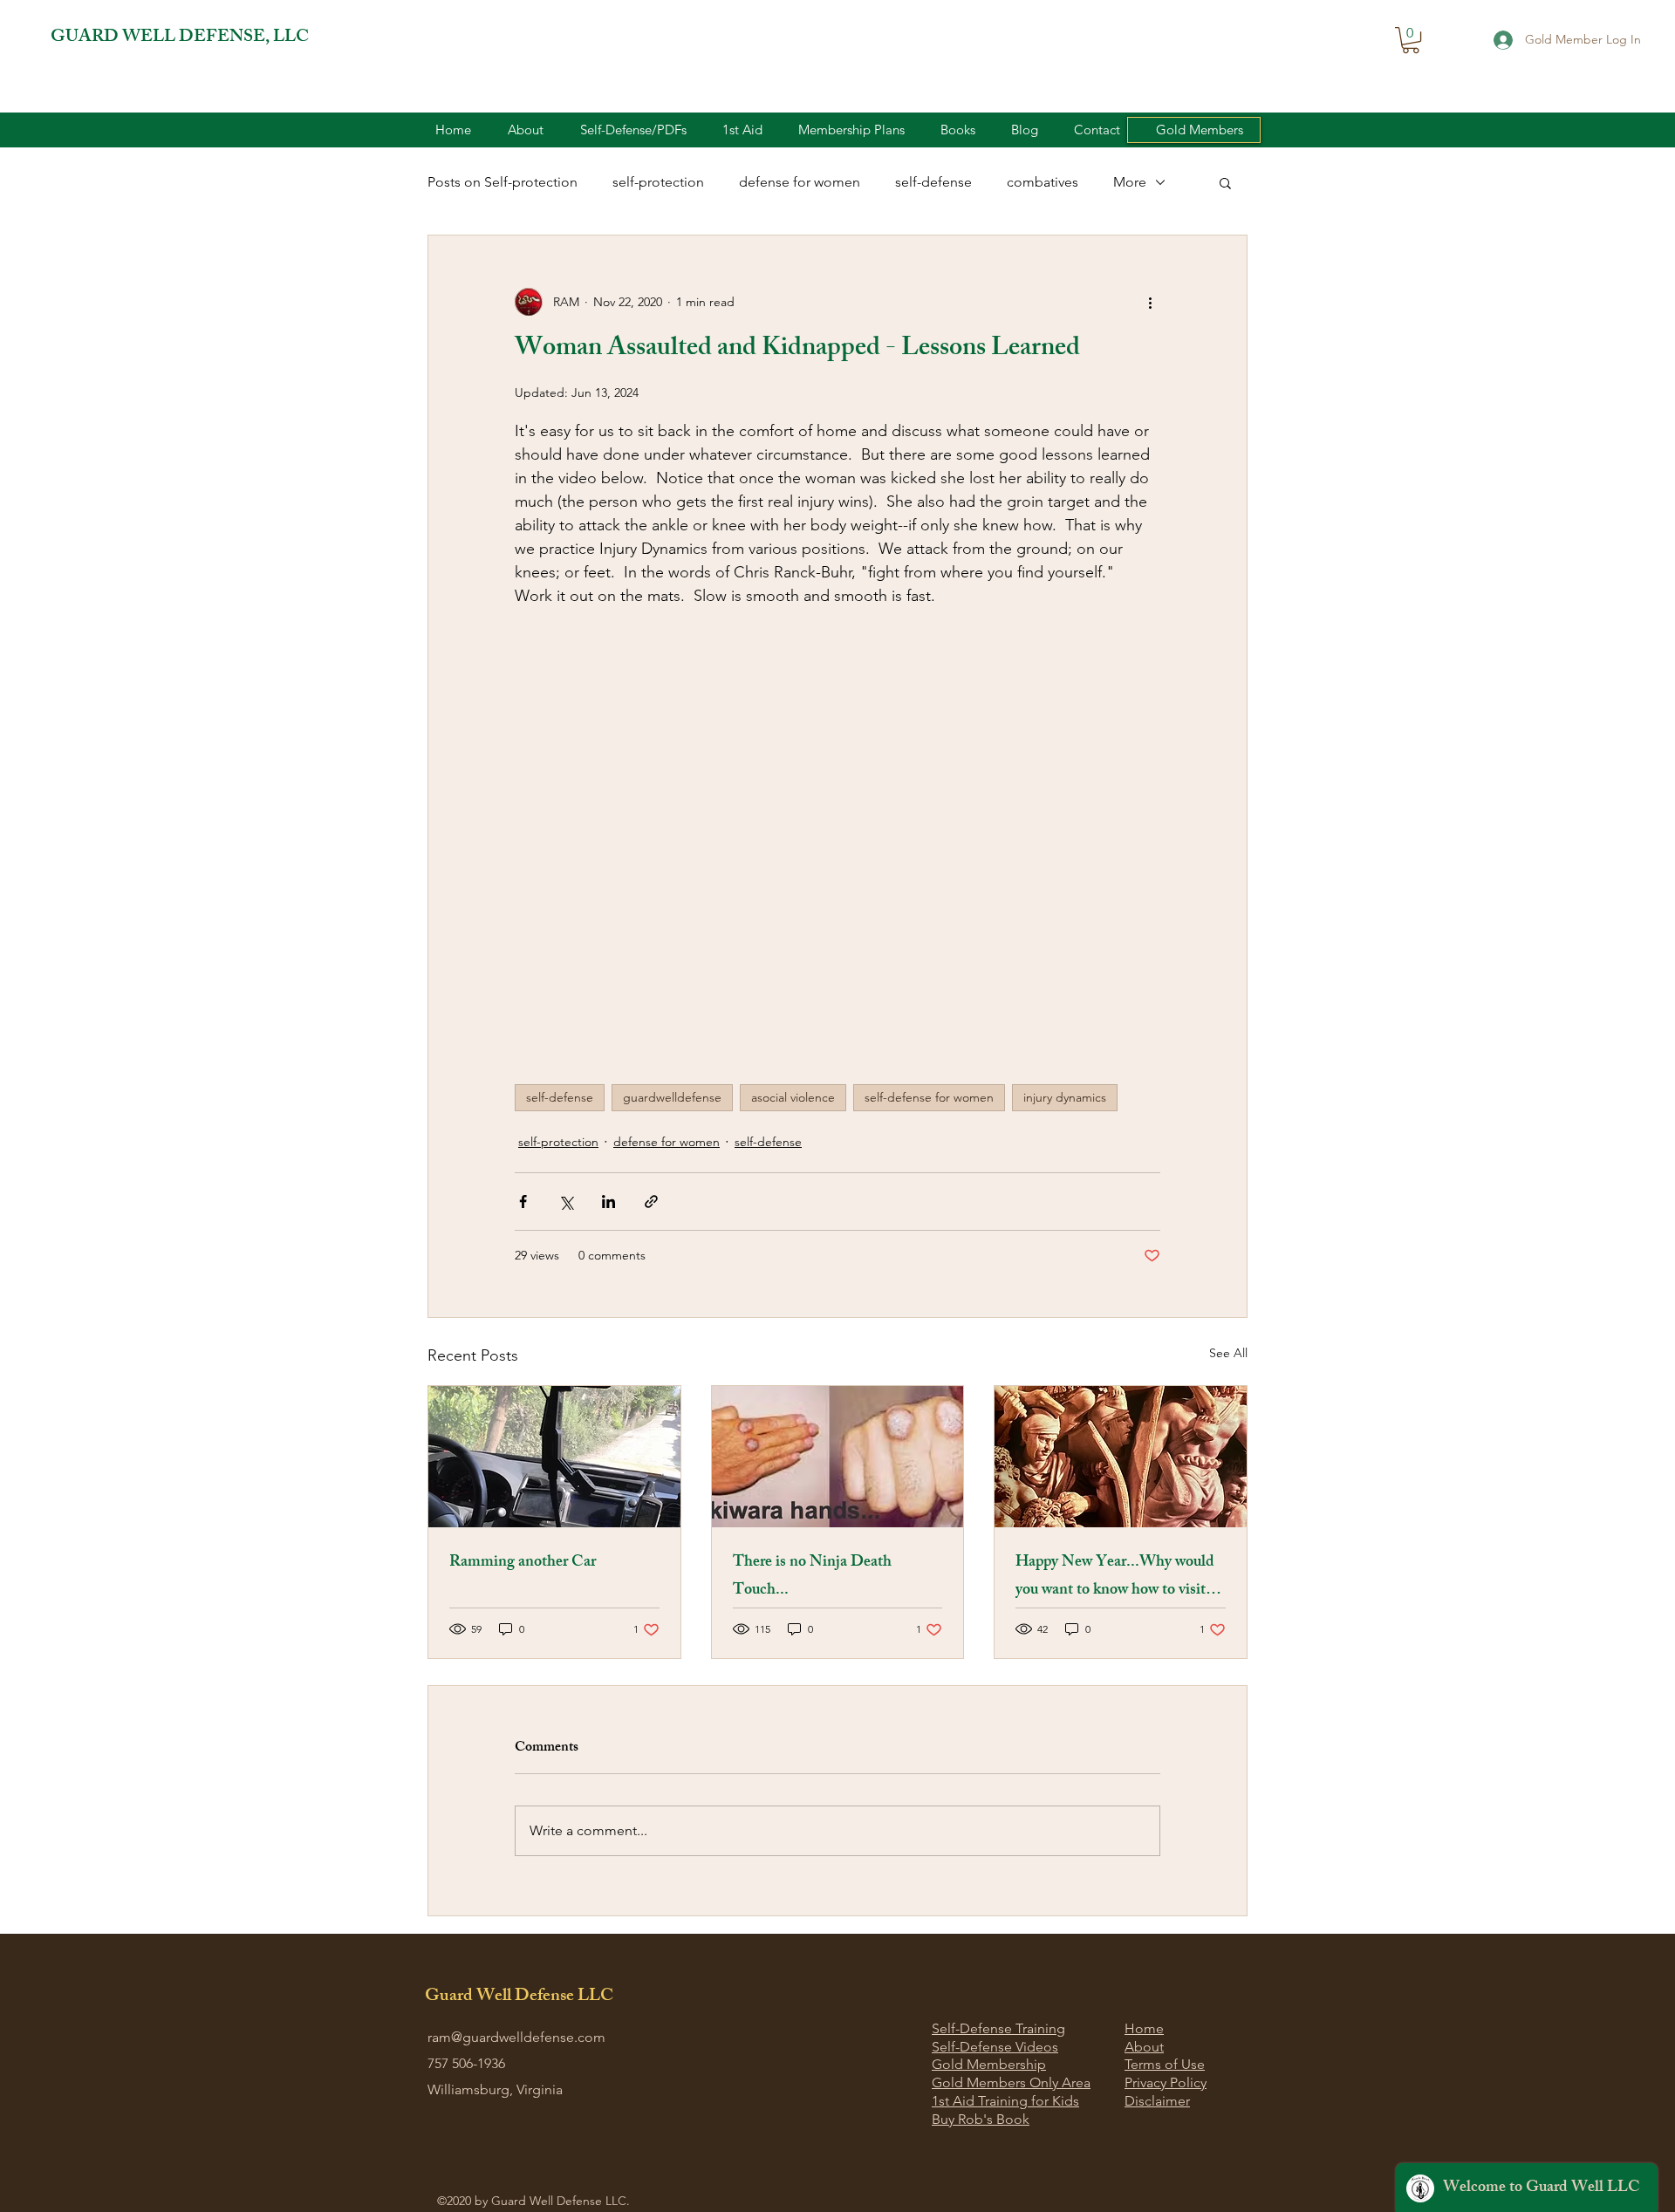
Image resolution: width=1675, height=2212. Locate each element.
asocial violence (793, 1097)
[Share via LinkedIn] (608, 1202)
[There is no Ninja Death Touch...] (838, 1457)
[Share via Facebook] (523, 1202)
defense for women (800, 182)
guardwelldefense (672, 1097)
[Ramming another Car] (554, 1457)
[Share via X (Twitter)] (566, 1202)
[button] (1411, 40)
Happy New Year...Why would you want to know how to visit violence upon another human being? (1115, 1577)
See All (1228, 1353)
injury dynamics (1065, 1097)
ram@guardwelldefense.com (516, 2037)
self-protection (658, 182)
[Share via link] (651, 1202)
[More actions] (1150, 302)
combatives (1043, 182)
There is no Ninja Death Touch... (812, 1577)
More (1130, 182)
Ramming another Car (523, 1563)
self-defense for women (929, 1097)
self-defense (933, 182)
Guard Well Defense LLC (519, 1997)
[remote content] (837, 884)
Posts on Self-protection (502, 182)
